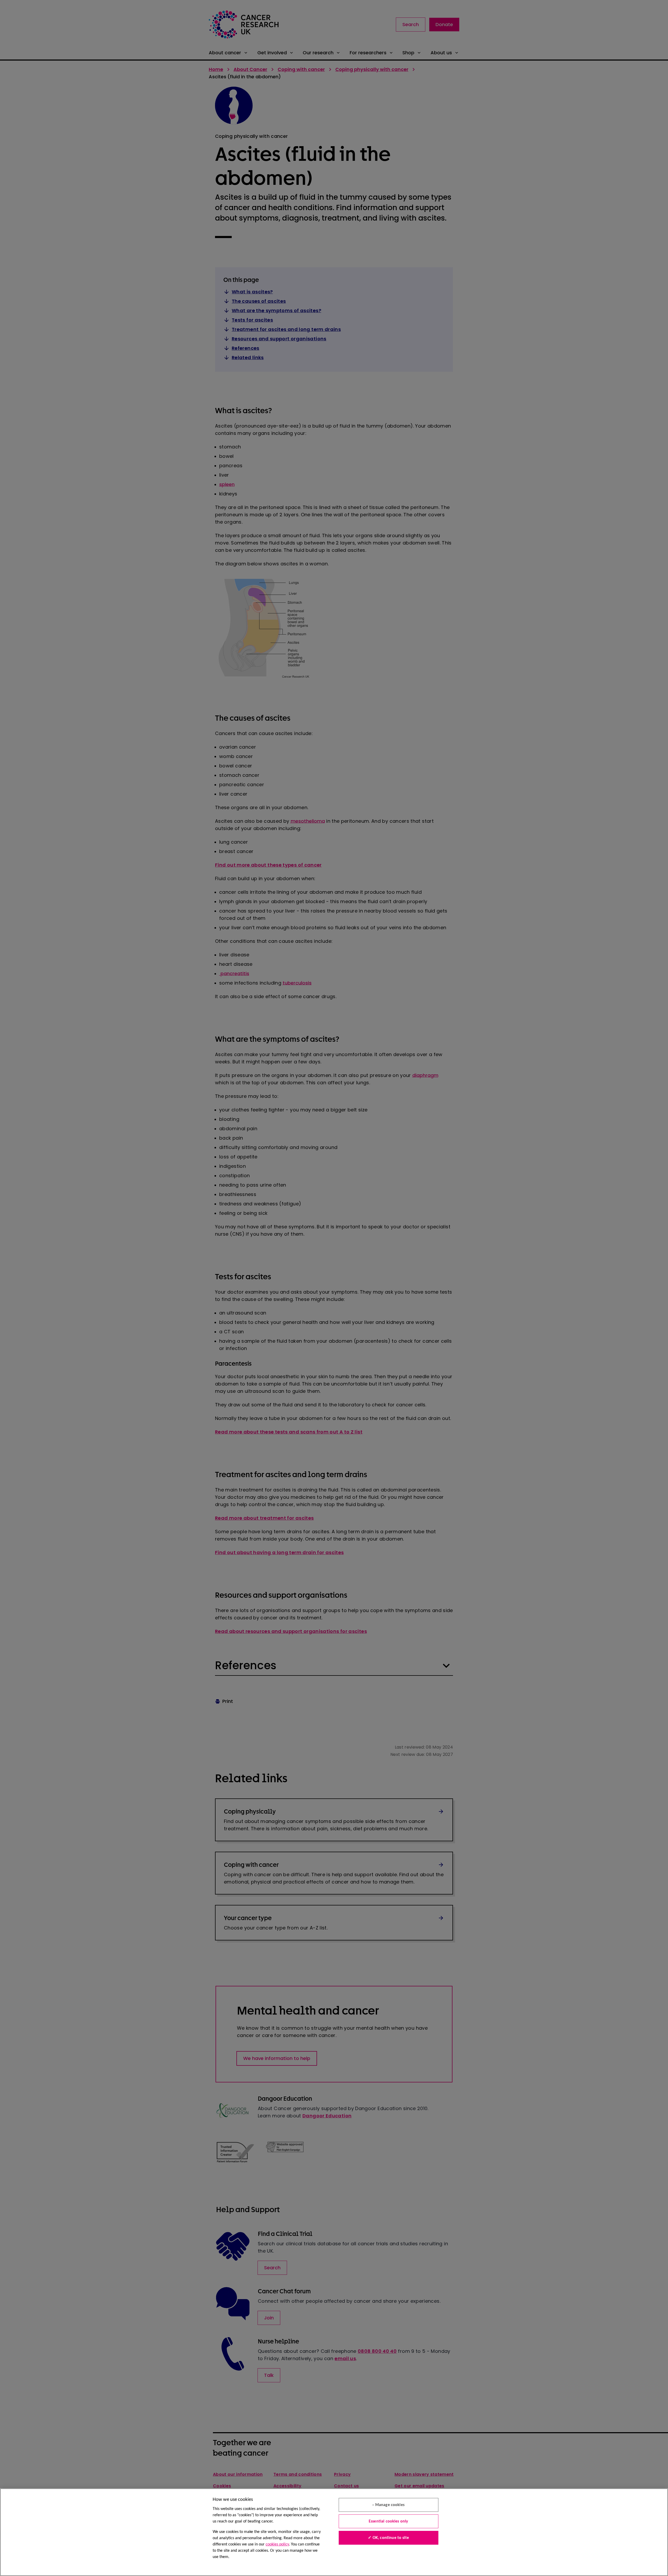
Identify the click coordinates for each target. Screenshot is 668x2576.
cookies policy (277, 2544)
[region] (334, 2532)
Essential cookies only (389, 2521)
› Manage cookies (388, 2505)
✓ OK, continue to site (388, 2538)
